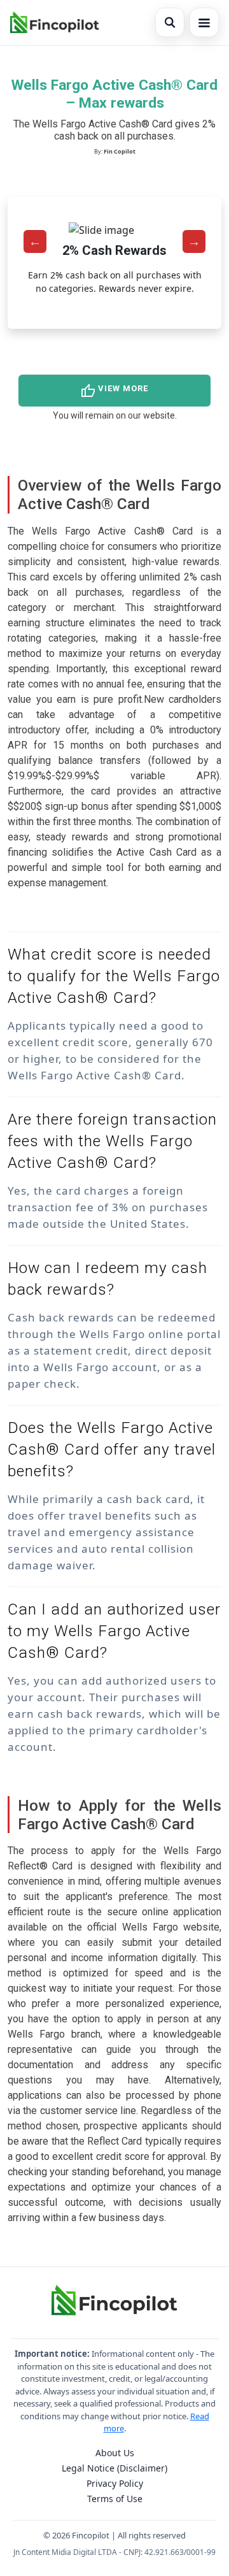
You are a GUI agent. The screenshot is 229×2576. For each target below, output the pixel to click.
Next (194, 241)
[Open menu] (204, 22)
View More (114, 391)
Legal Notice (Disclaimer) (114, 2468)
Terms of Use (115, 2499)
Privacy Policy (115, 2483)
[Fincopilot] (55, 22)
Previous (35, 241)
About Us (115, 2453)
